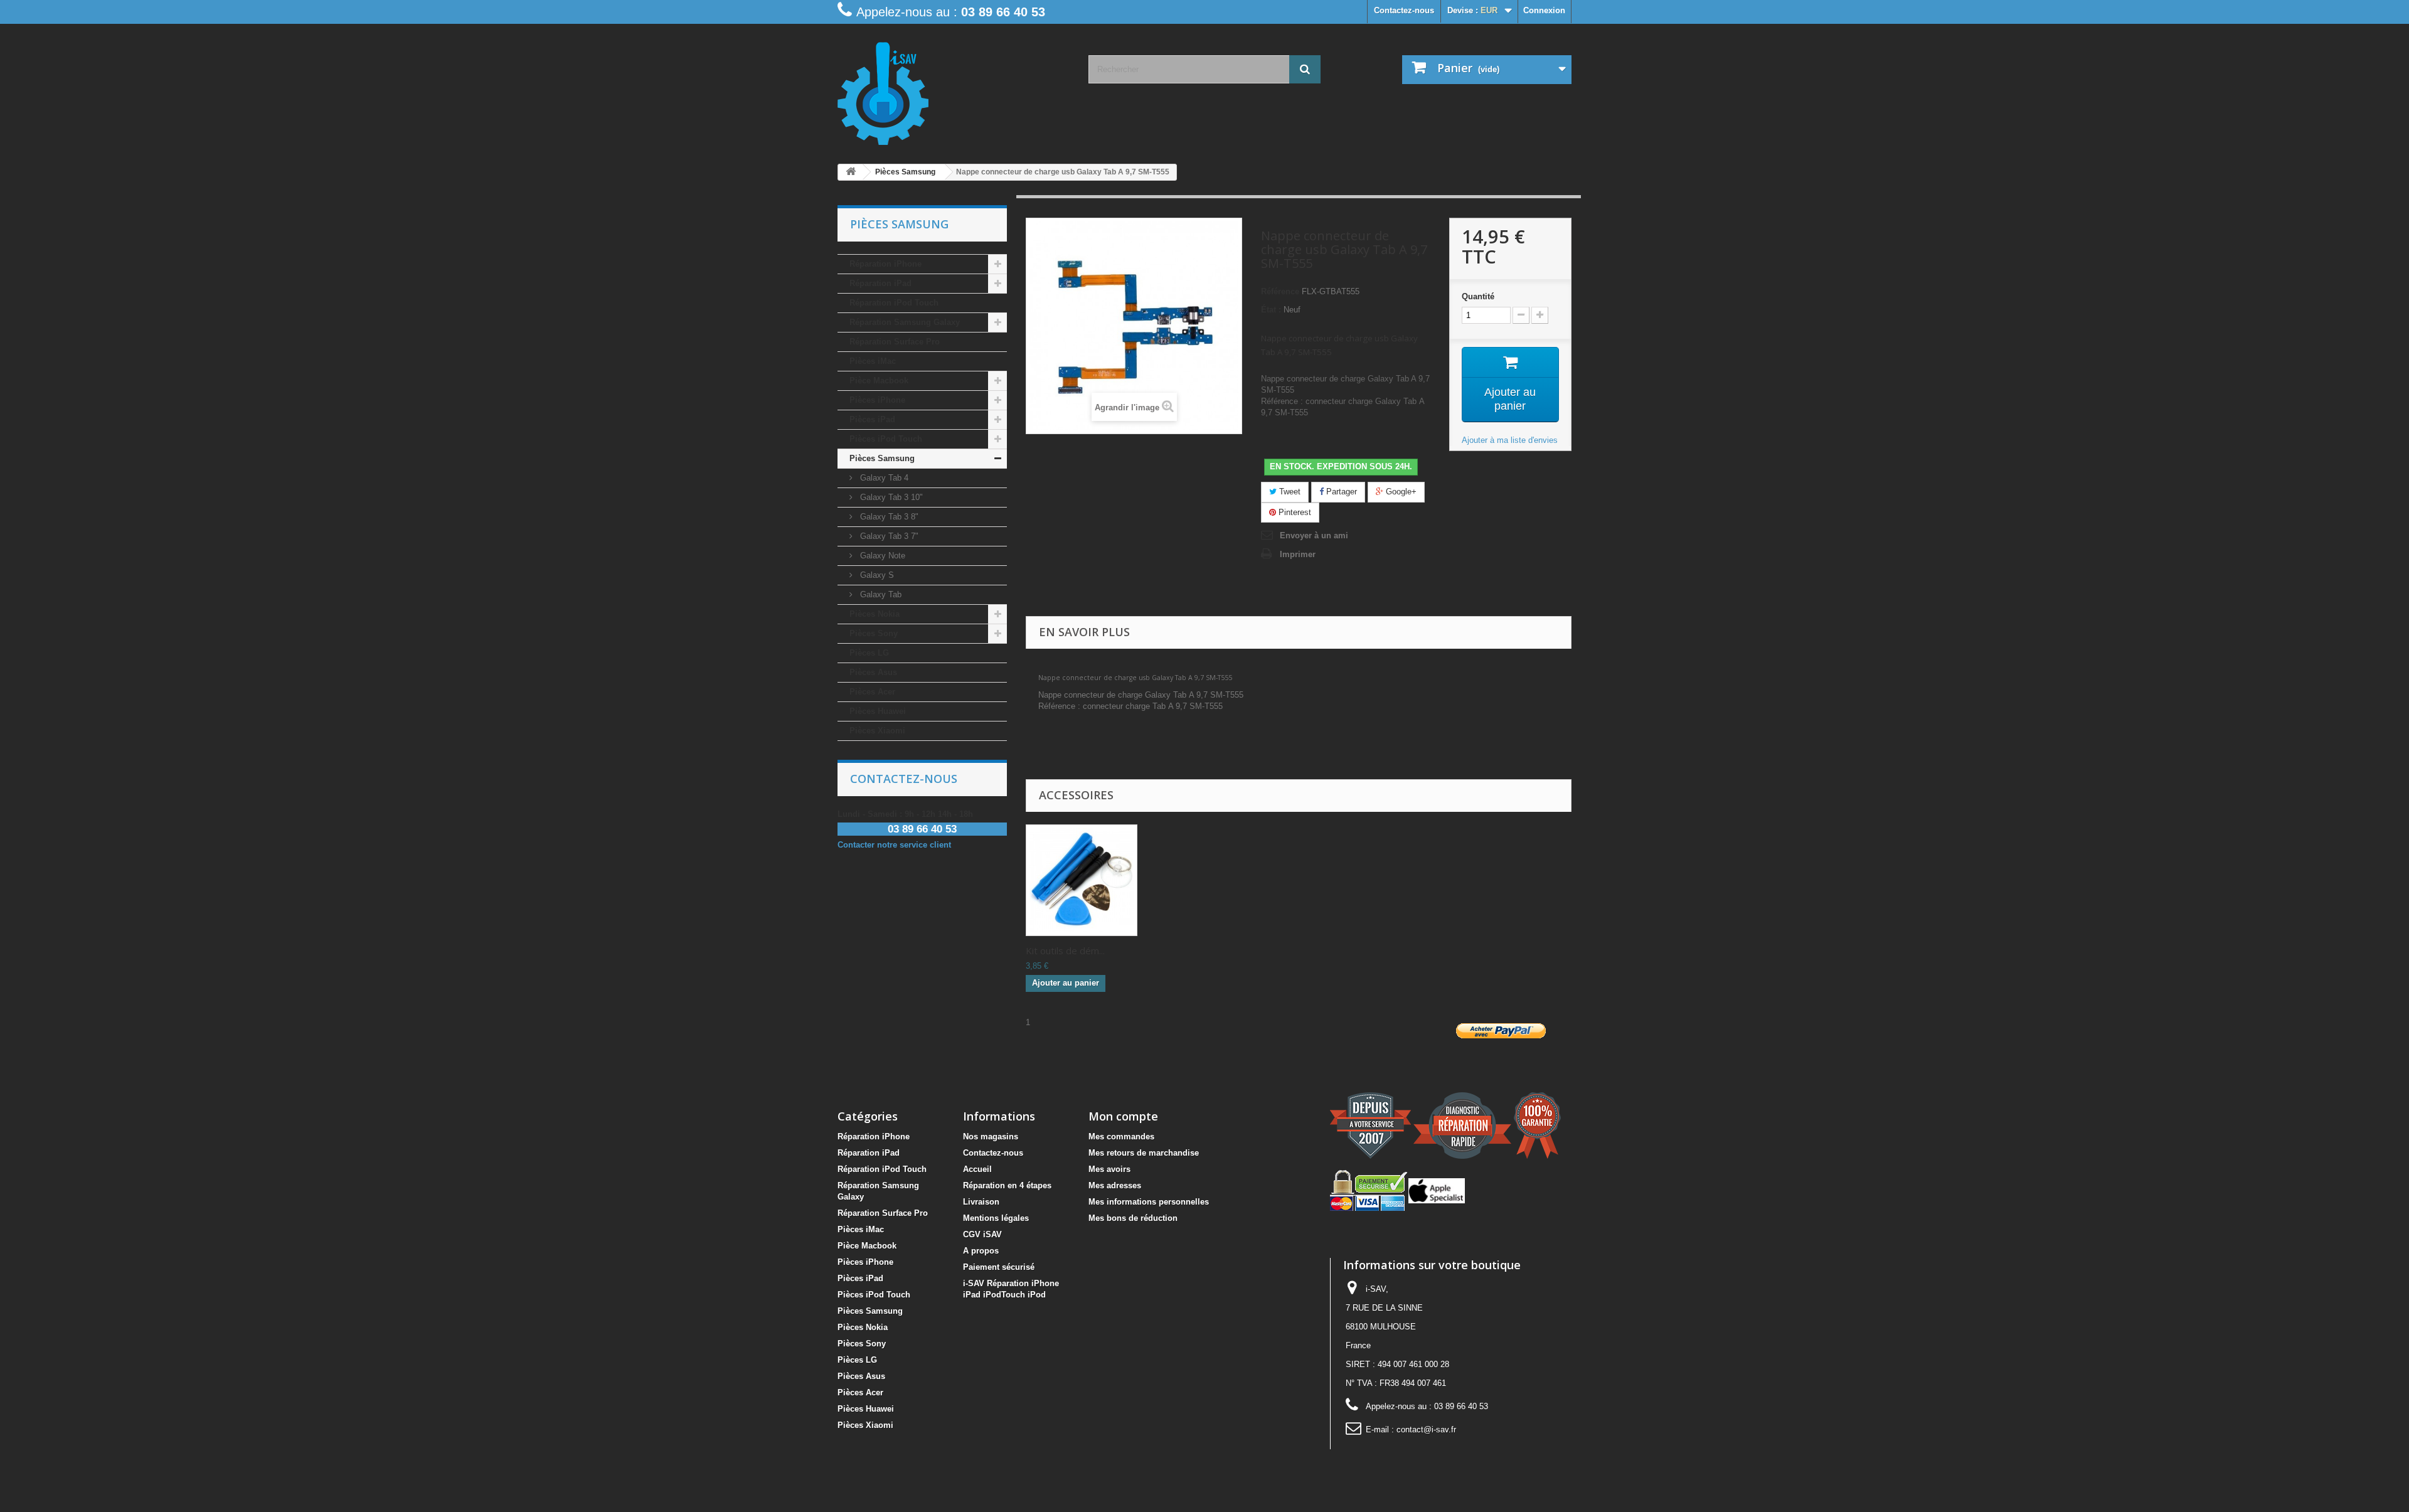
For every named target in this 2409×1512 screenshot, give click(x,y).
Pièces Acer (872, 692)
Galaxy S (876, 575)
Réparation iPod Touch (894, 303)
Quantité (1478, 296)
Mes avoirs (1109, 1169)
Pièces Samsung (882, 458)
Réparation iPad (880, 283)
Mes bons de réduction (1133, 1218)
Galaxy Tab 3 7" (888, 536)
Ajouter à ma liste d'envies (1510, 440)
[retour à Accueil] (851, 172)
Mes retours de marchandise (1144, 1153)
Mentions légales (996, 1218)
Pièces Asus (873, 672)
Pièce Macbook (879, 381)
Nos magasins (991, 1137)
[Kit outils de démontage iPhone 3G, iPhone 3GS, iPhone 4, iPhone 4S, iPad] (1082, 880)
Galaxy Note (881, 556)
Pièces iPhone (877, 400)
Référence (1280, 291)
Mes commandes (1121, 1137)
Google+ (1400, 492)
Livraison (981, 1202)
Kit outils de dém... (1065, 950)
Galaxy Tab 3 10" (890, 497)
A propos (981, 1251)
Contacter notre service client (894, 845)
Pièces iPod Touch (886, 439)
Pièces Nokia (875, 614)
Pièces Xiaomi (877, 731)
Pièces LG (869, 653)
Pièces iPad (872, 419)
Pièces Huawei (878, 711)
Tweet (1289, 492)
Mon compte (1123, 1116)
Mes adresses (1115, 1185)
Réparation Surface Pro (895, 342)
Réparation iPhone (885, 264)
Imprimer (1298, 554)
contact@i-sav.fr (1426, 1429)
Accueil (977, 1169)
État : (1271, 310)
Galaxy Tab (880, 594)
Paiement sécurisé (999, 1267)
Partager (1340, 492)
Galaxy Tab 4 (883, 478)
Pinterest (1294, 512)
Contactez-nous (1404, 10)
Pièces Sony (874, 633)
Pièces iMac (873, 361)
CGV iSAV (982, 1234)
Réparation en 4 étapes (1007, 1185)
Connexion (1544, 10)
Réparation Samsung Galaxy (905, 322)
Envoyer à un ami (1314, 535)
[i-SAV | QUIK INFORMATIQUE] (954, 89)
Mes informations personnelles (1149, 1202)
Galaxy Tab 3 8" (888, 517)
